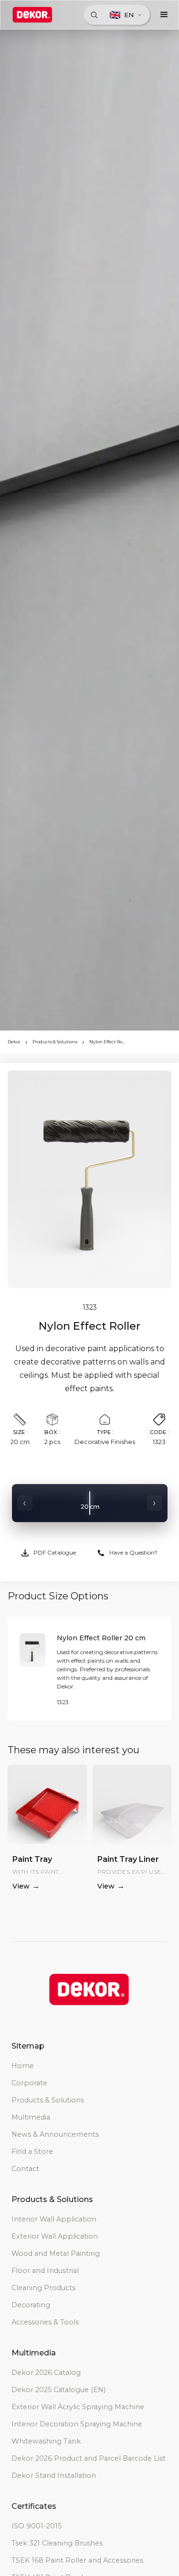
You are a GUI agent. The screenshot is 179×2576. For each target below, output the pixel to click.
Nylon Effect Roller (107, 1042)
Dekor (14, 1042)
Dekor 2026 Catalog (46, 2373)
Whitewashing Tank (46, 2441)
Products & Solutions (55, 1042)
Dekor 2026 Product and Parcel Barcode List (89, 2458)
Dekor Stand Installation (54, 2475)
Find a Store (32, 2152)
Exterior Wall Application (55, 2236)
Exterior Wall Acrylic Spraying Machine (78, 2407)
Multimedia (31, 2117)
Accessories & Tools (45, 2322)
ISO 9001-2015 (37, 2526)
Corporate (29, 2083)
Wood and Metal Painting (56, 2253)
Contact (25, 2169)
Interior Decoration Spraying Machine (77, 2424)
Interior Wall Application (54, 2219)
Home (23, 2066)
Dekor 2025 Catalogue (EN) (58, 2390)
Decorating (31, 2305)
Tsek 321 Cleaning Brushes (57, 2543)
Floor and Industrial (45, 2271)
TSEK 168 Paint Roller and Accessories (77, 2560)
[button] (164, 15)
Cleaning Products (43, 2288)
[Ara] (94, 15)
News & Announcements (55, 2134)
